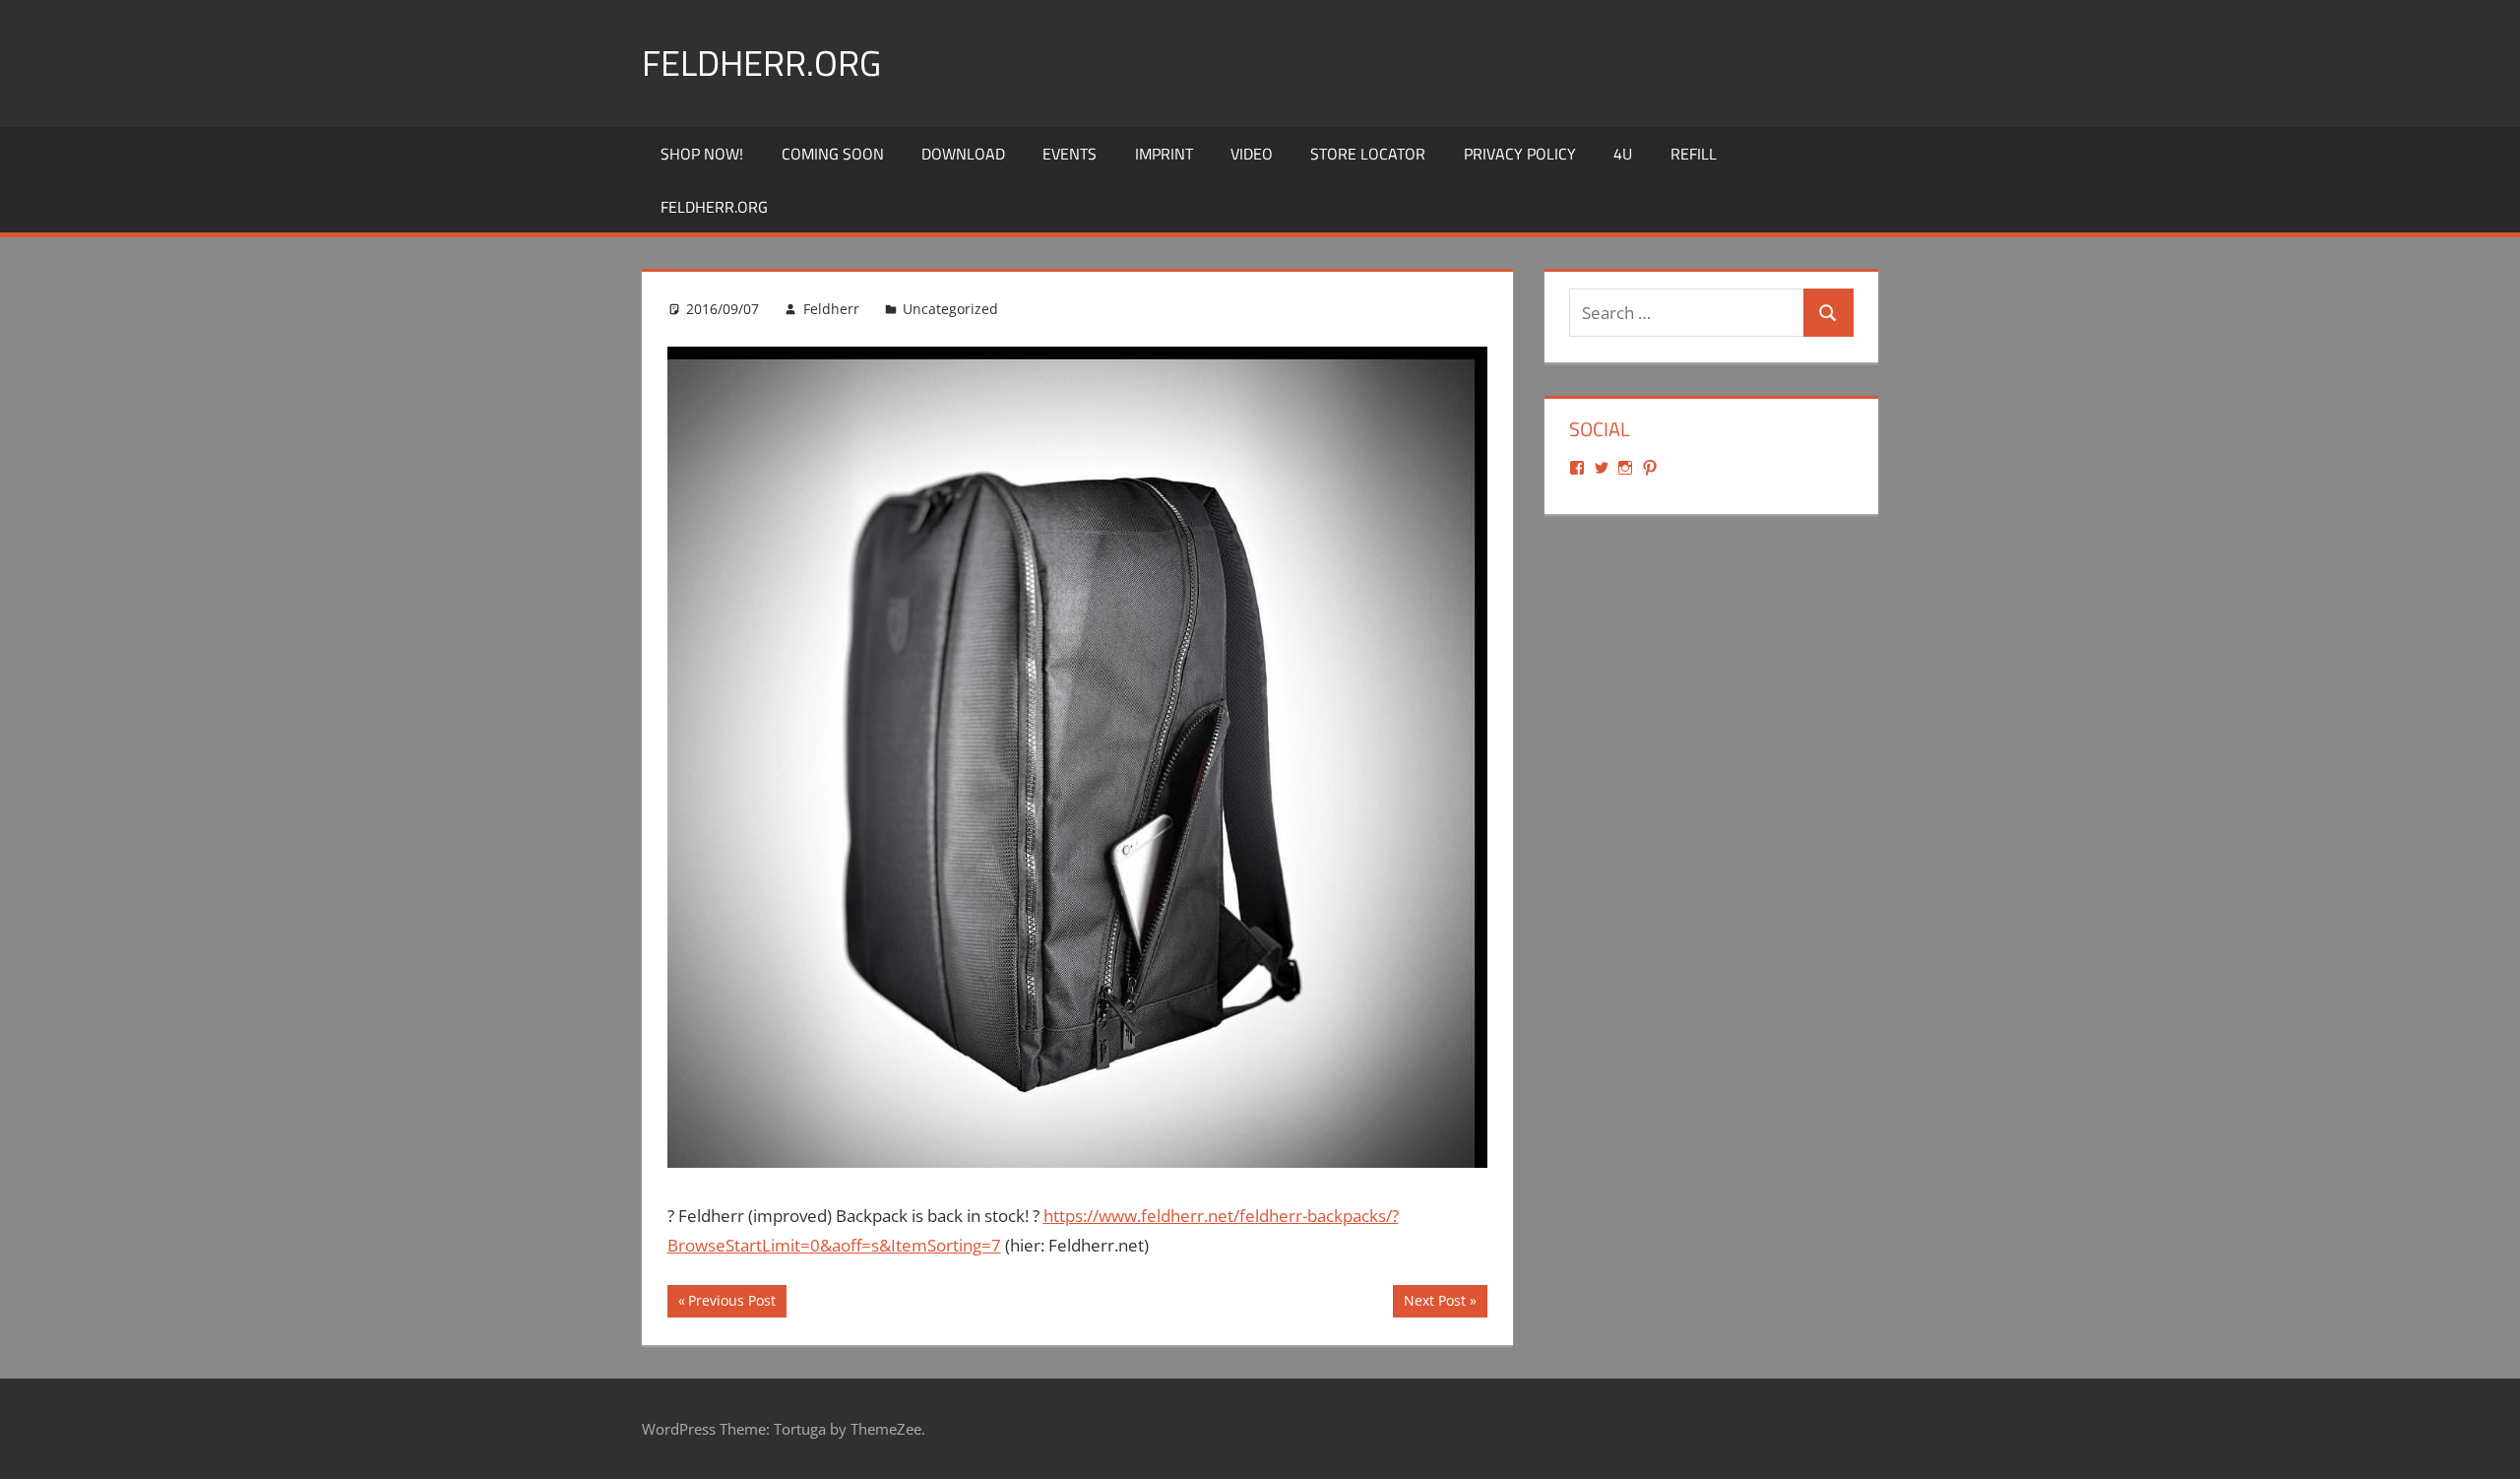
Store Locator (1368, 154)
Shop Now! (702, 154)
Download (963, 154)
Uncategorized (950, 309)
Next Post (1434, 1304)
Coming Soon (833, 154)
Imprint (1164, 154)
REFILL (1694, 154)
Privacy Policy (1520, 154)
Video (1252, 154)
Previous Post (731, 1304)
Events (1070, 154)
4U (1623, 154)
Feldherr (831, 309)
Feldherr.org (761, 63)
